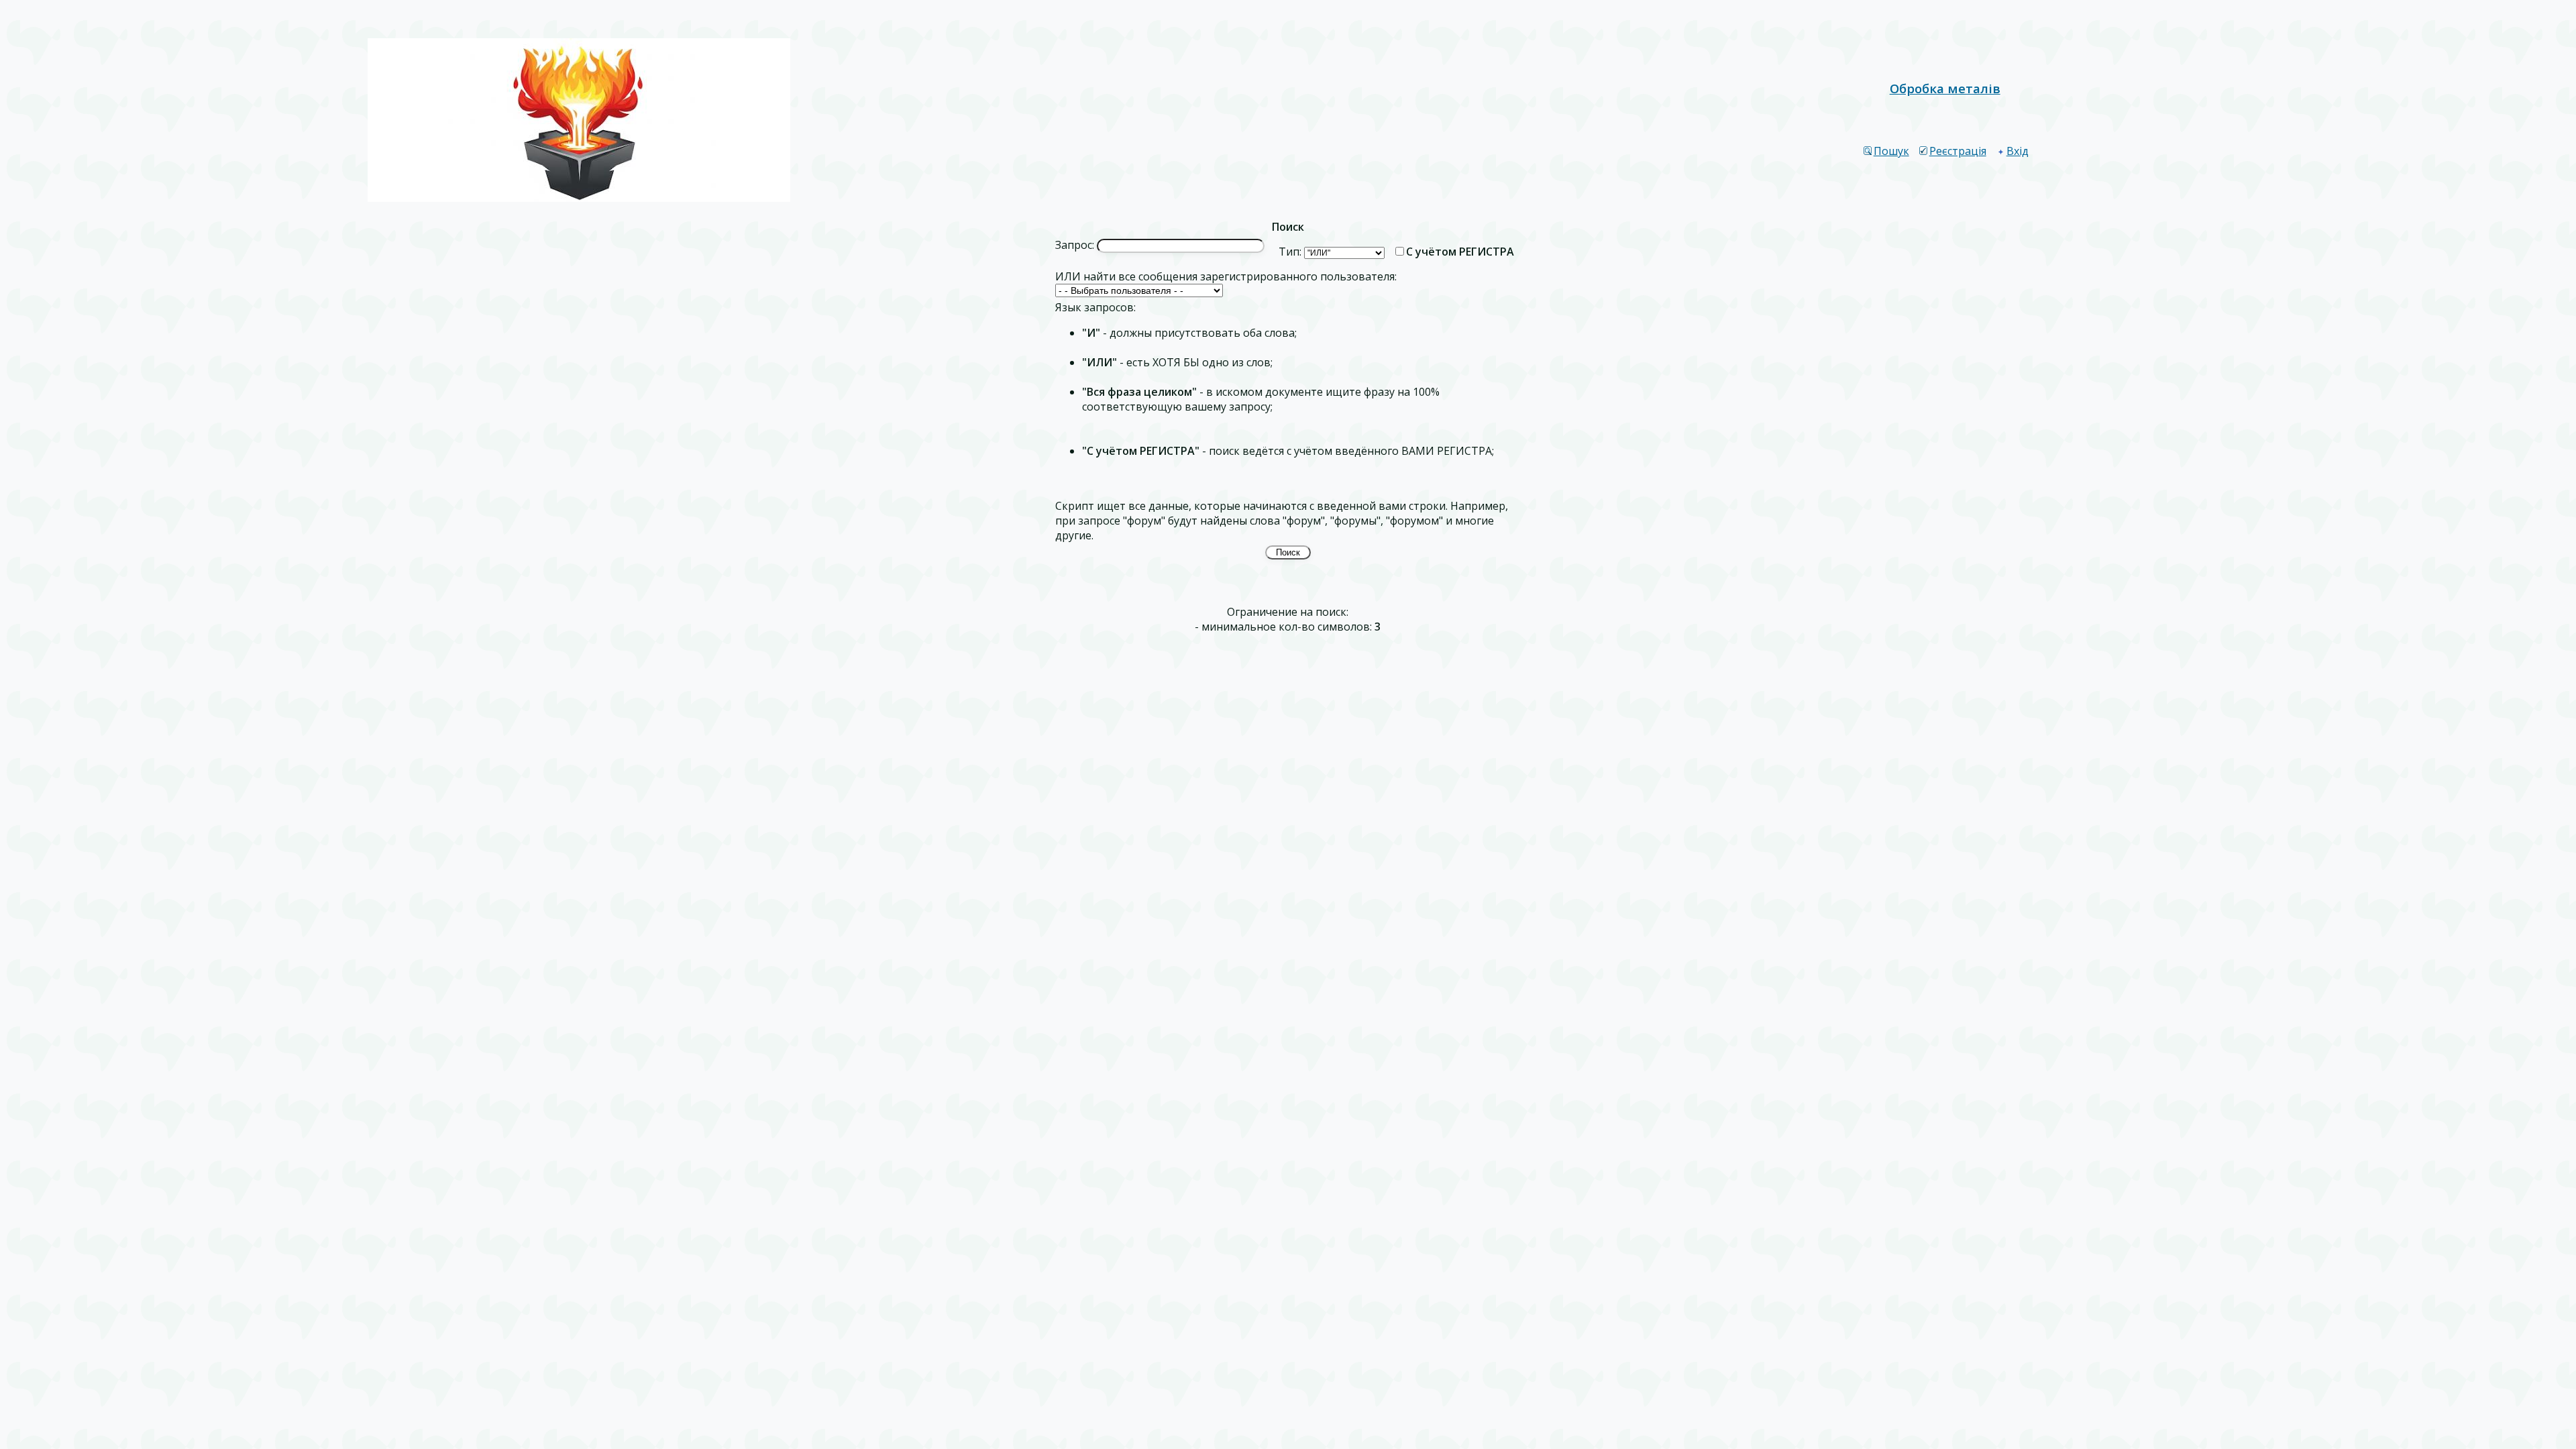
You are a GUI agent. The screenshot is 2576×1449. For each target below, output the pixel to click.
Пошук (1891, 151)
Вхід (2018, 151)
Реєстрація (1958, 151)
